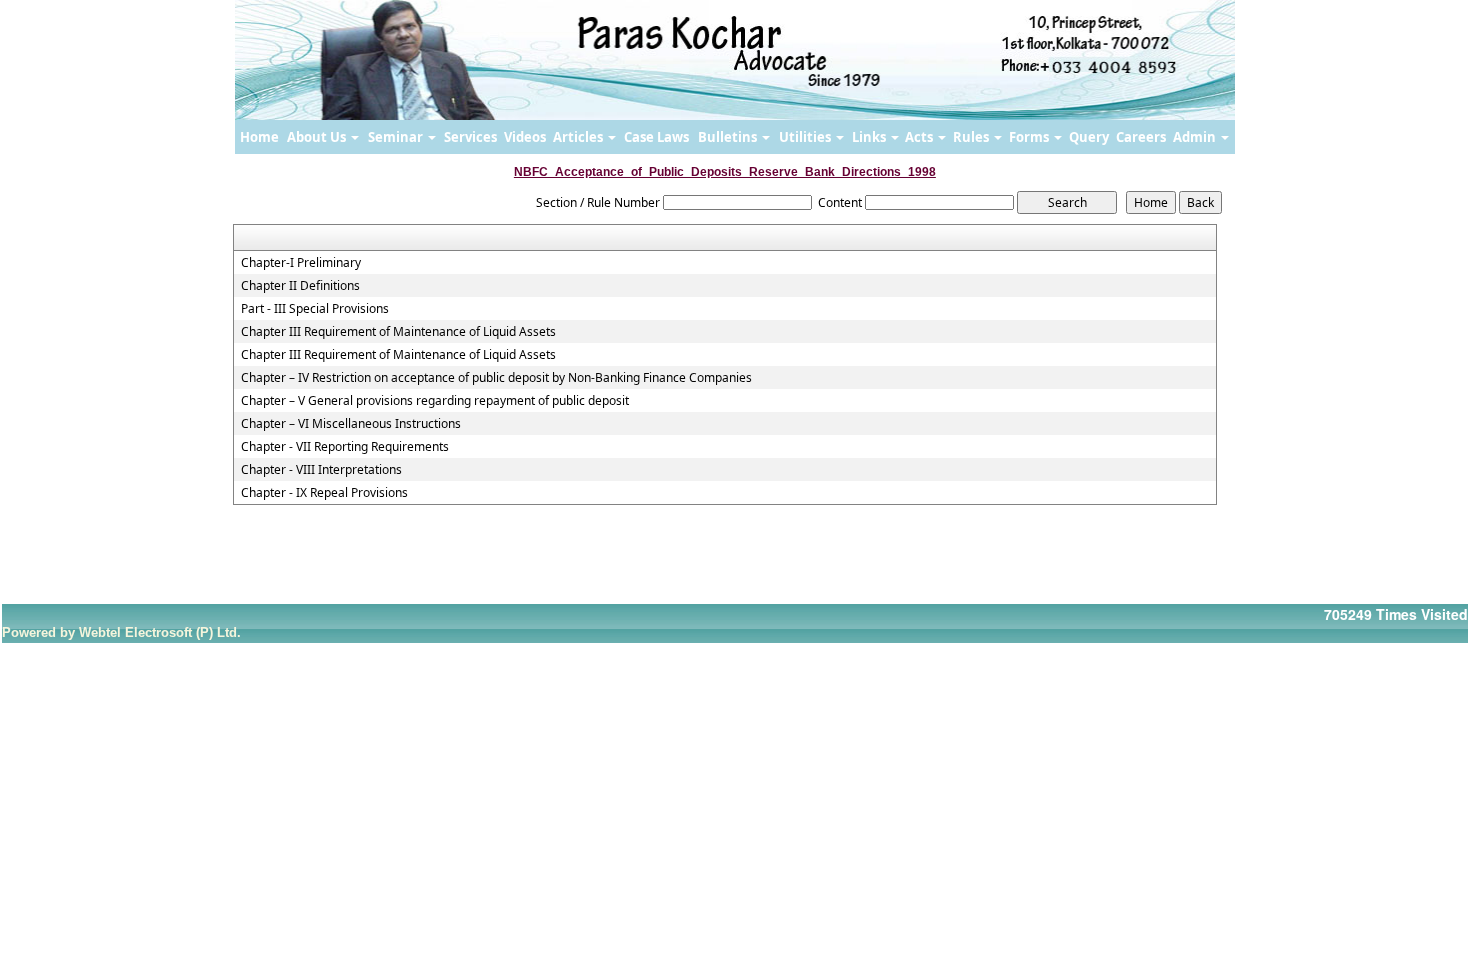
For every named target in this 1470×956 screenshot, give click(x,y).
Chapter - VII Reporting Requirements (345, 447)
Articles (579, 137)
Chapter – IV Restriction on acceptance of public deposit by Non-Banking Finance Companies (496, 378)
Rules (972, 137)
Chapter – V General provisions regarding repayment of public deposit (435, 401)
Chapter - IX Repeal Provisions (324, 493)
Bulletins (729, 137)
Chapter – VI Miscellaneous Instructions (351, 424)
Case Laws (656, 137)
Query (1089, 137)
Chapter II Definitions (300, 286)
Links (870, 137)
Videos (525, 137)
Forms (1030, 137)
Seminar (397, 137)
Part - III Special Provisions (315, 309)
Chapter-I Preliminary (301, 263)
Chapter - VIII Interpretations (321, 470)
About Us (318, 137)
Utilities (806, 137)
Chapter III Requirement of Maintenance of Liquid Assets (398, 332)
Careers (1141, 137)
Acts (920, 137)
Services (470, 137)
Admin (1196, 137)
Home (259, 137)
